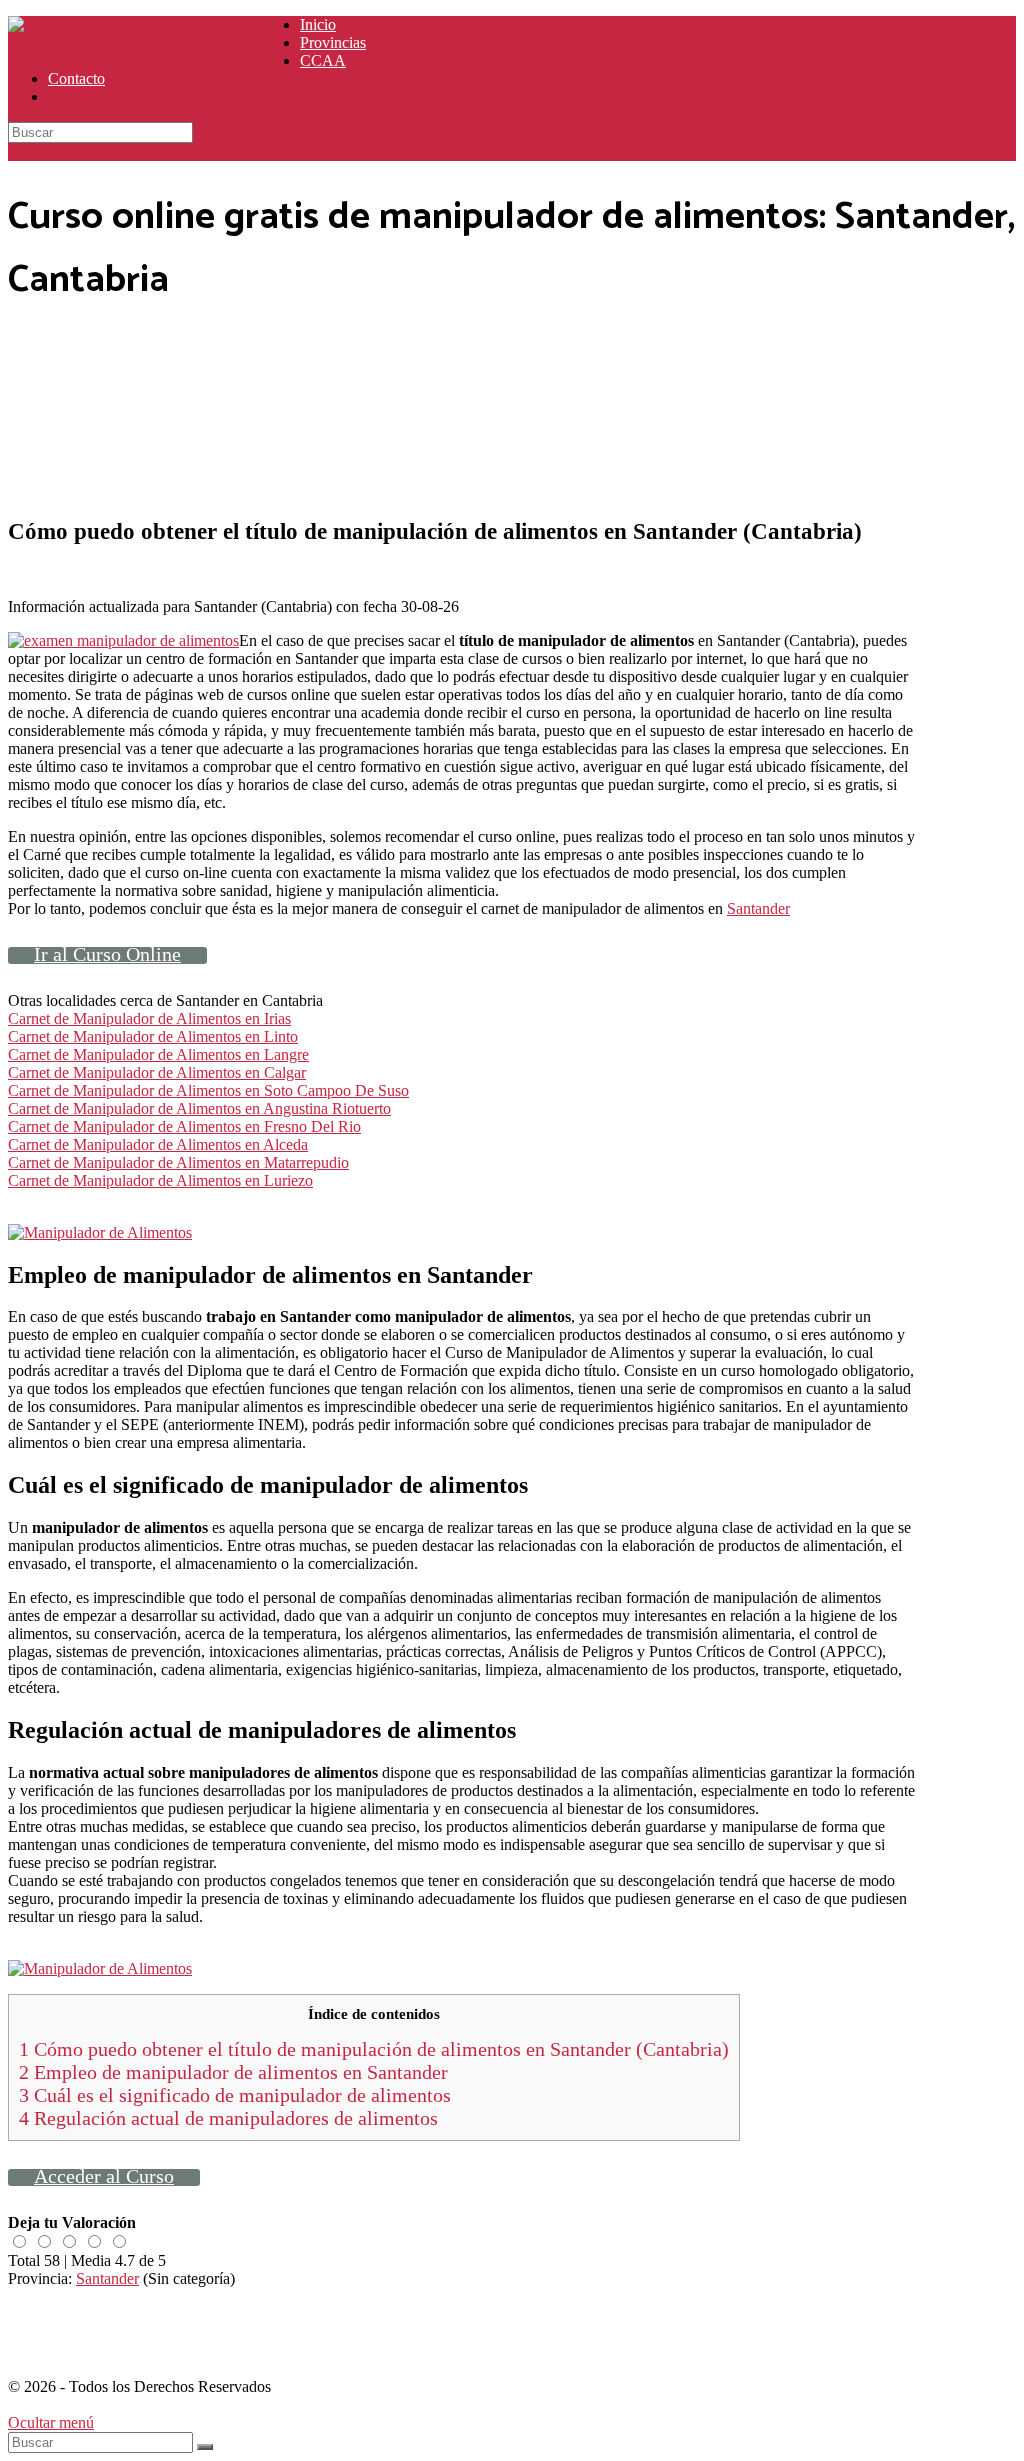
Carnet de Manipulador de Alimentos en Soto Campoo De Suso (208, 1090)
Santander (758, 908)
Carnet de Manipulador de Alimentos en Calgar (157, 1072)
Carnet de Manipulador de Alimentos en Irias (149, 1018)
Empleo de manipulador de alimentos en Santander (233, 2072)
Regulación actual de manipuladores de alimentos (228, 2118)
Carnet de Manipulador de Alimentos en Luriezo (160, 1180)
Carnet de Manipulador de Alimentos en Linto (153, 1036)
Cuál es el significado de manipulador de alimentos (235, 2095)
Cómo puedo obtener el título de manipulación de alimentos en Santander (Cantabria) (374, 2049)
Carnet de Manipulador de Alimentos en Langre (158, 1054)
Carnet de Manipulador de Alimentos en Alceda (158, 1144)
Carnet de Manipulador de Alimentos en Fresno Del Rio (184, 1126)
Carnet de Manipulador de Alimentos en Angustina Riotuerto (199, 1108)
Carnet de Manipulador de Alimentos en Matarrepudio (178, 1162)
